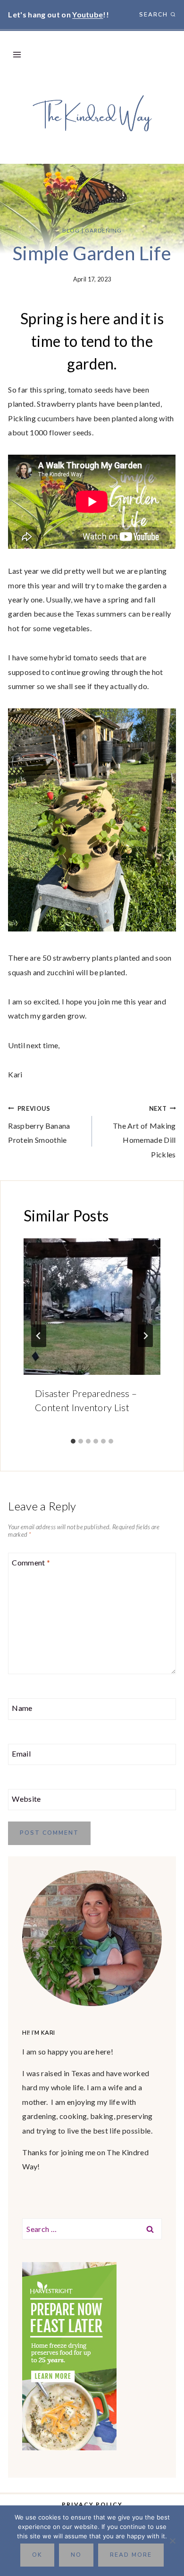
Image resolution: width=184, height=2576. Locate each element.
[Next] (145, 1336)
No (76, 2555)
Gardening (103, 230)
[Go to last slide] (39, 1336)
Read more (131, 2555)
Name (22, 1708)
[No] (172, 2541)
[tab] (73, 1441)
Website (26, 1799)
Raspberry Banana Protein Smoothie (39, 1125)
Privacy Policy (92, 2504)
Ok (37, 2555)
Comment (31, 1562)
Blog (71, 230)
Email (21, 1753)
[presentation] (92, 1307)
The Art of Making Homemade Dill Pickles (144, 1132)
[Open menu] (17, 54)
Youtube (88, 14)
